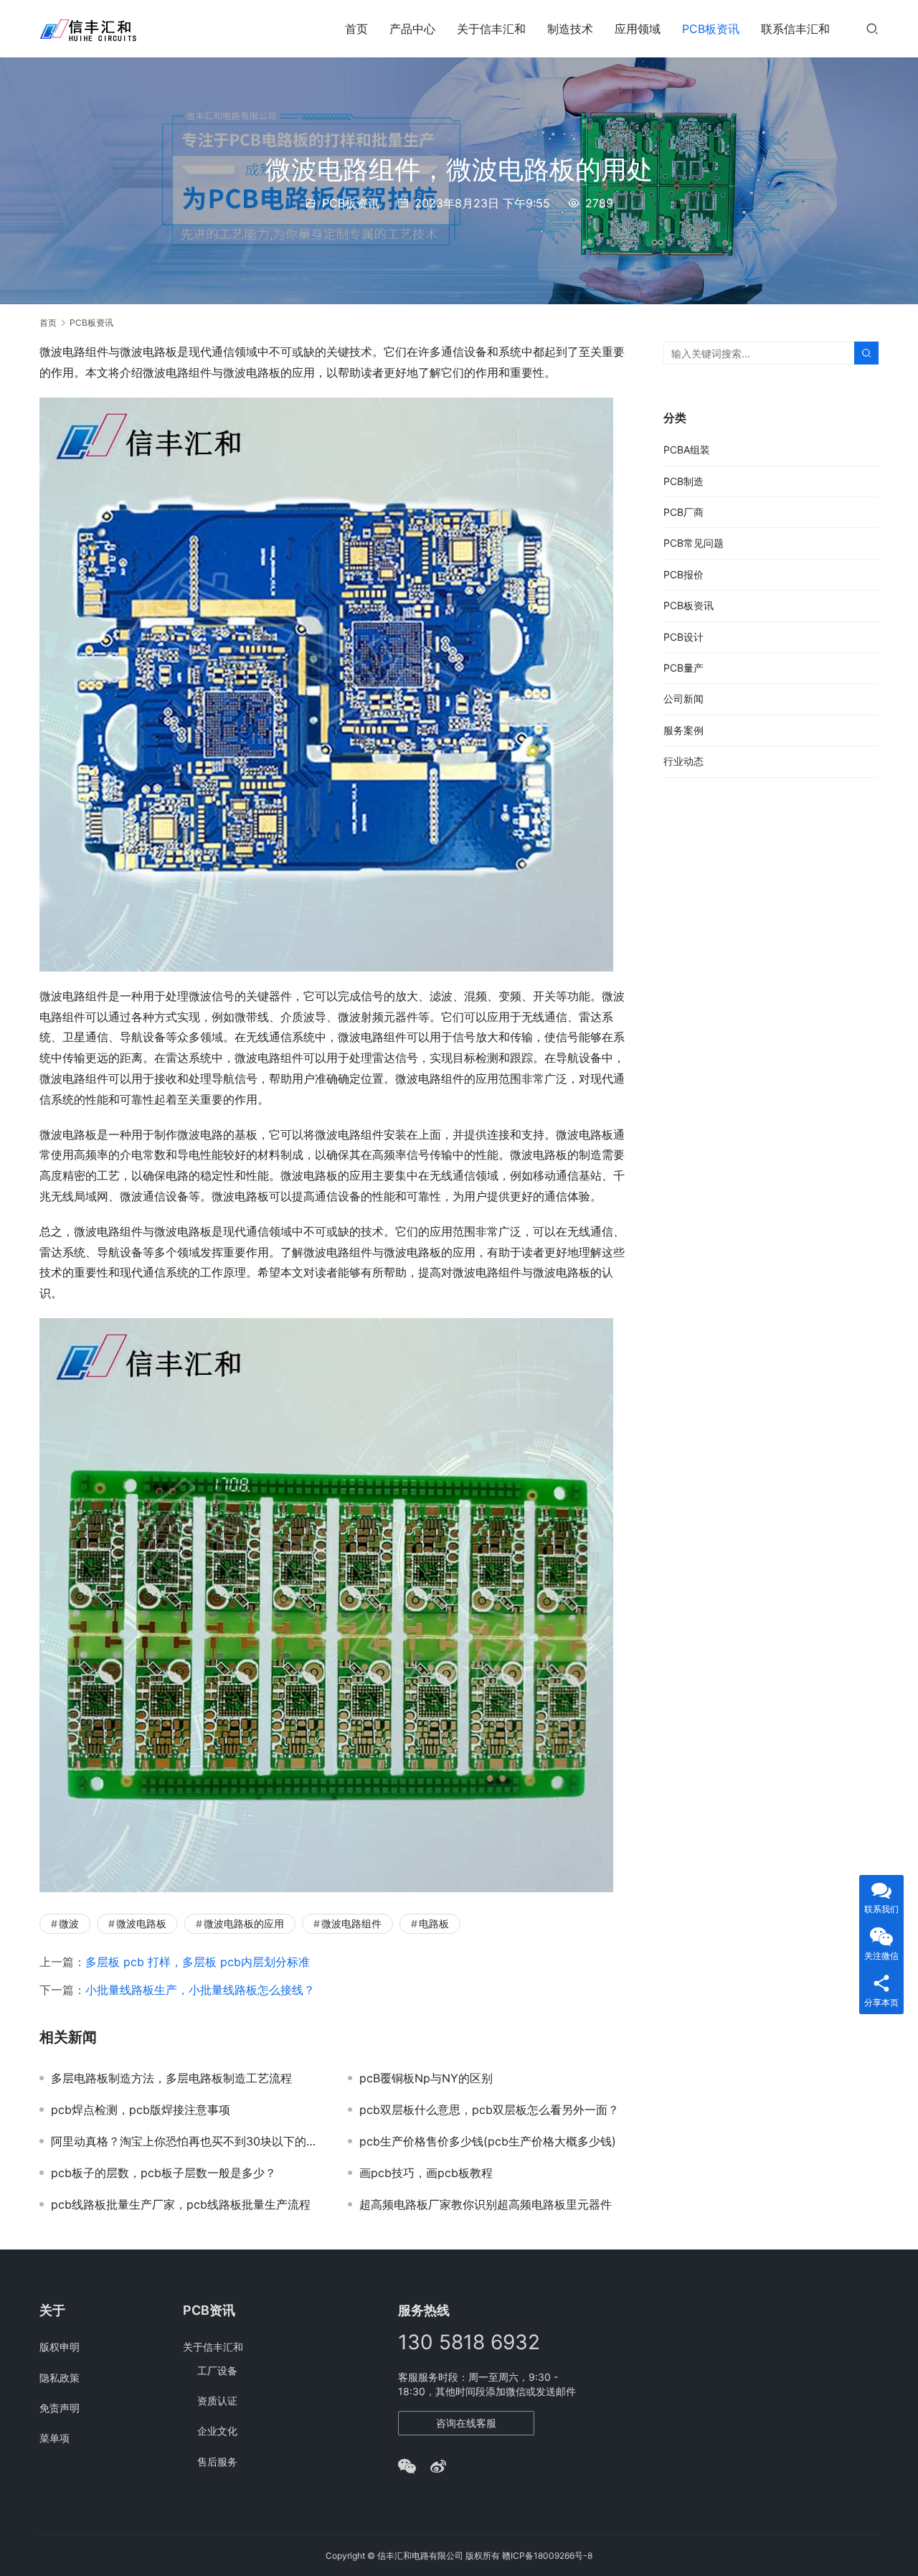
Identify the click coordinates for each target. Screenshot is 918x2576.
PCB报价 (683, 574)
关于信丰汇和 (491, 29)
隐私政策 (60, 2378)
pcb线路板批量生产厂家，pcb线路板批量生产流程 (181, 2204)
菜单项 (55, 2438)
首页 (356, 29)
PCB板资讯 (711, 29)
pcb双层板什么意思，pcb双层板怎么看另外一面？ (489, 2110)
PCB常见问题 (694, 543)
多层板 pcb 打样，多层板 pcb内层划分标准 (198, 1962)
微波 (69, 1923)
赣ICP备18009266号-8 (547, 2556)
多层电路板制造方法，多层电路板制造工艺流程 (171, 2078)
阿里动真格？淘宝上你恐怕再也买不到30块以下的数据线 (189, 2141)
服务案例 (683, 730)
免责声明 (60, 2408)
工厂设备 (217, 2370)
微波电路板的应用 (244, 1923)
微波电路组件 (351, 1923)
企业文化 (217, 2431)
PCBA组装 (687, 450)
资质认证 (217, 2401)
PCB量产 (683, 668)
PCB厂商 (683, 512)
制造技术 (570, 29)
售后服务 (217, 2462)
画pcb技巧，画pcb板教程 (426, 2173)
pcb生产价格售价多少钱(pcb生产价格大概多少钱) (488, 2141)
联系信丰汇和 (795, 29)
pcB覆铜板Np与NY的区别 (426, 2078)
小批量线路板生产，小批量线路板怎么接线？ (200, 1990)
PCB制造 (683, 481)
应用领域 (638, 29)
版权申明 (60, 2347)
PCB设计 (683, 637)
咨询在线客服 (466, 2423)
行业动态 (683, 761)
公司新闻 (683, 699)
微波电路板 (141, 1923)
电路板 (434, 1923)
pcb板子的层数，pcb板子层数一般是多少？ (164, 2173)
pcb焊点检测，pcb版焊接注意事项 (141, 2110)
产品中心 (412, 29)
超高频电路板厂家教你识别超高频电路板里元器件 (486, 2204)
